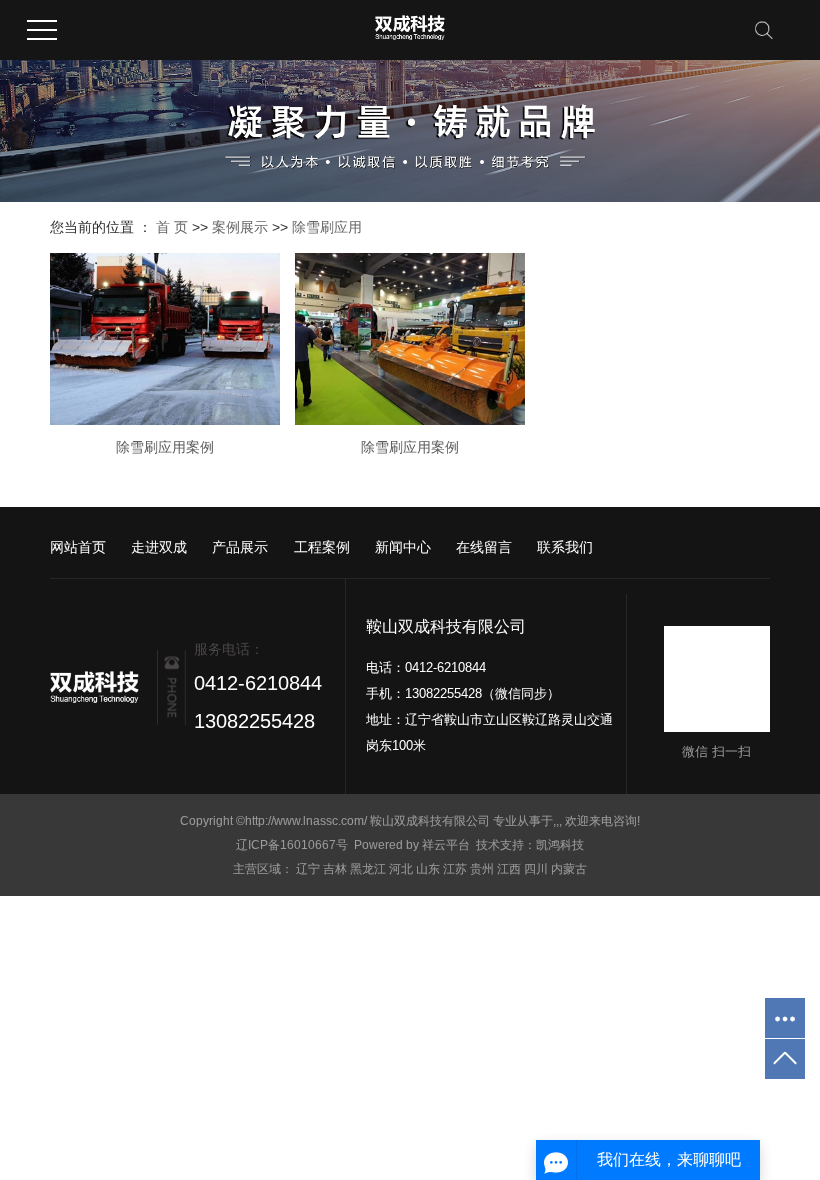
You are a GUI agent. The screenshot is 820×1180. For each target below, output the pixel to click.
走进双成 (159, 547)
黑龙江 (368, 869)
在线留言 (484, 547)
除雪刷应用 (327, 227)
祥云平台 (446, 845)
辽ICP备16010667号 (292, 845)
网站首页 (78, 547)
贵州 (482, 869)
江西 (509, 869)
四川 (536, 869)
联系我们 (565, 547)
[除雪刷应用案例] (165, 338)
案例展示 (240, 227)
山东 (428, 869)
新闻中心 (403, 547)
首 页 (172, 227)
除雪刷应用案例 (165, 447)
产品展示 (240, 547)
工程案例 (322, 547)
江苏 (455, 869)
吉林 (335, 869)
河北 (401, 869)
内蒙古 (569, 869)
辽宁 (308, 869)
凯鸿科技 (560, 845)
